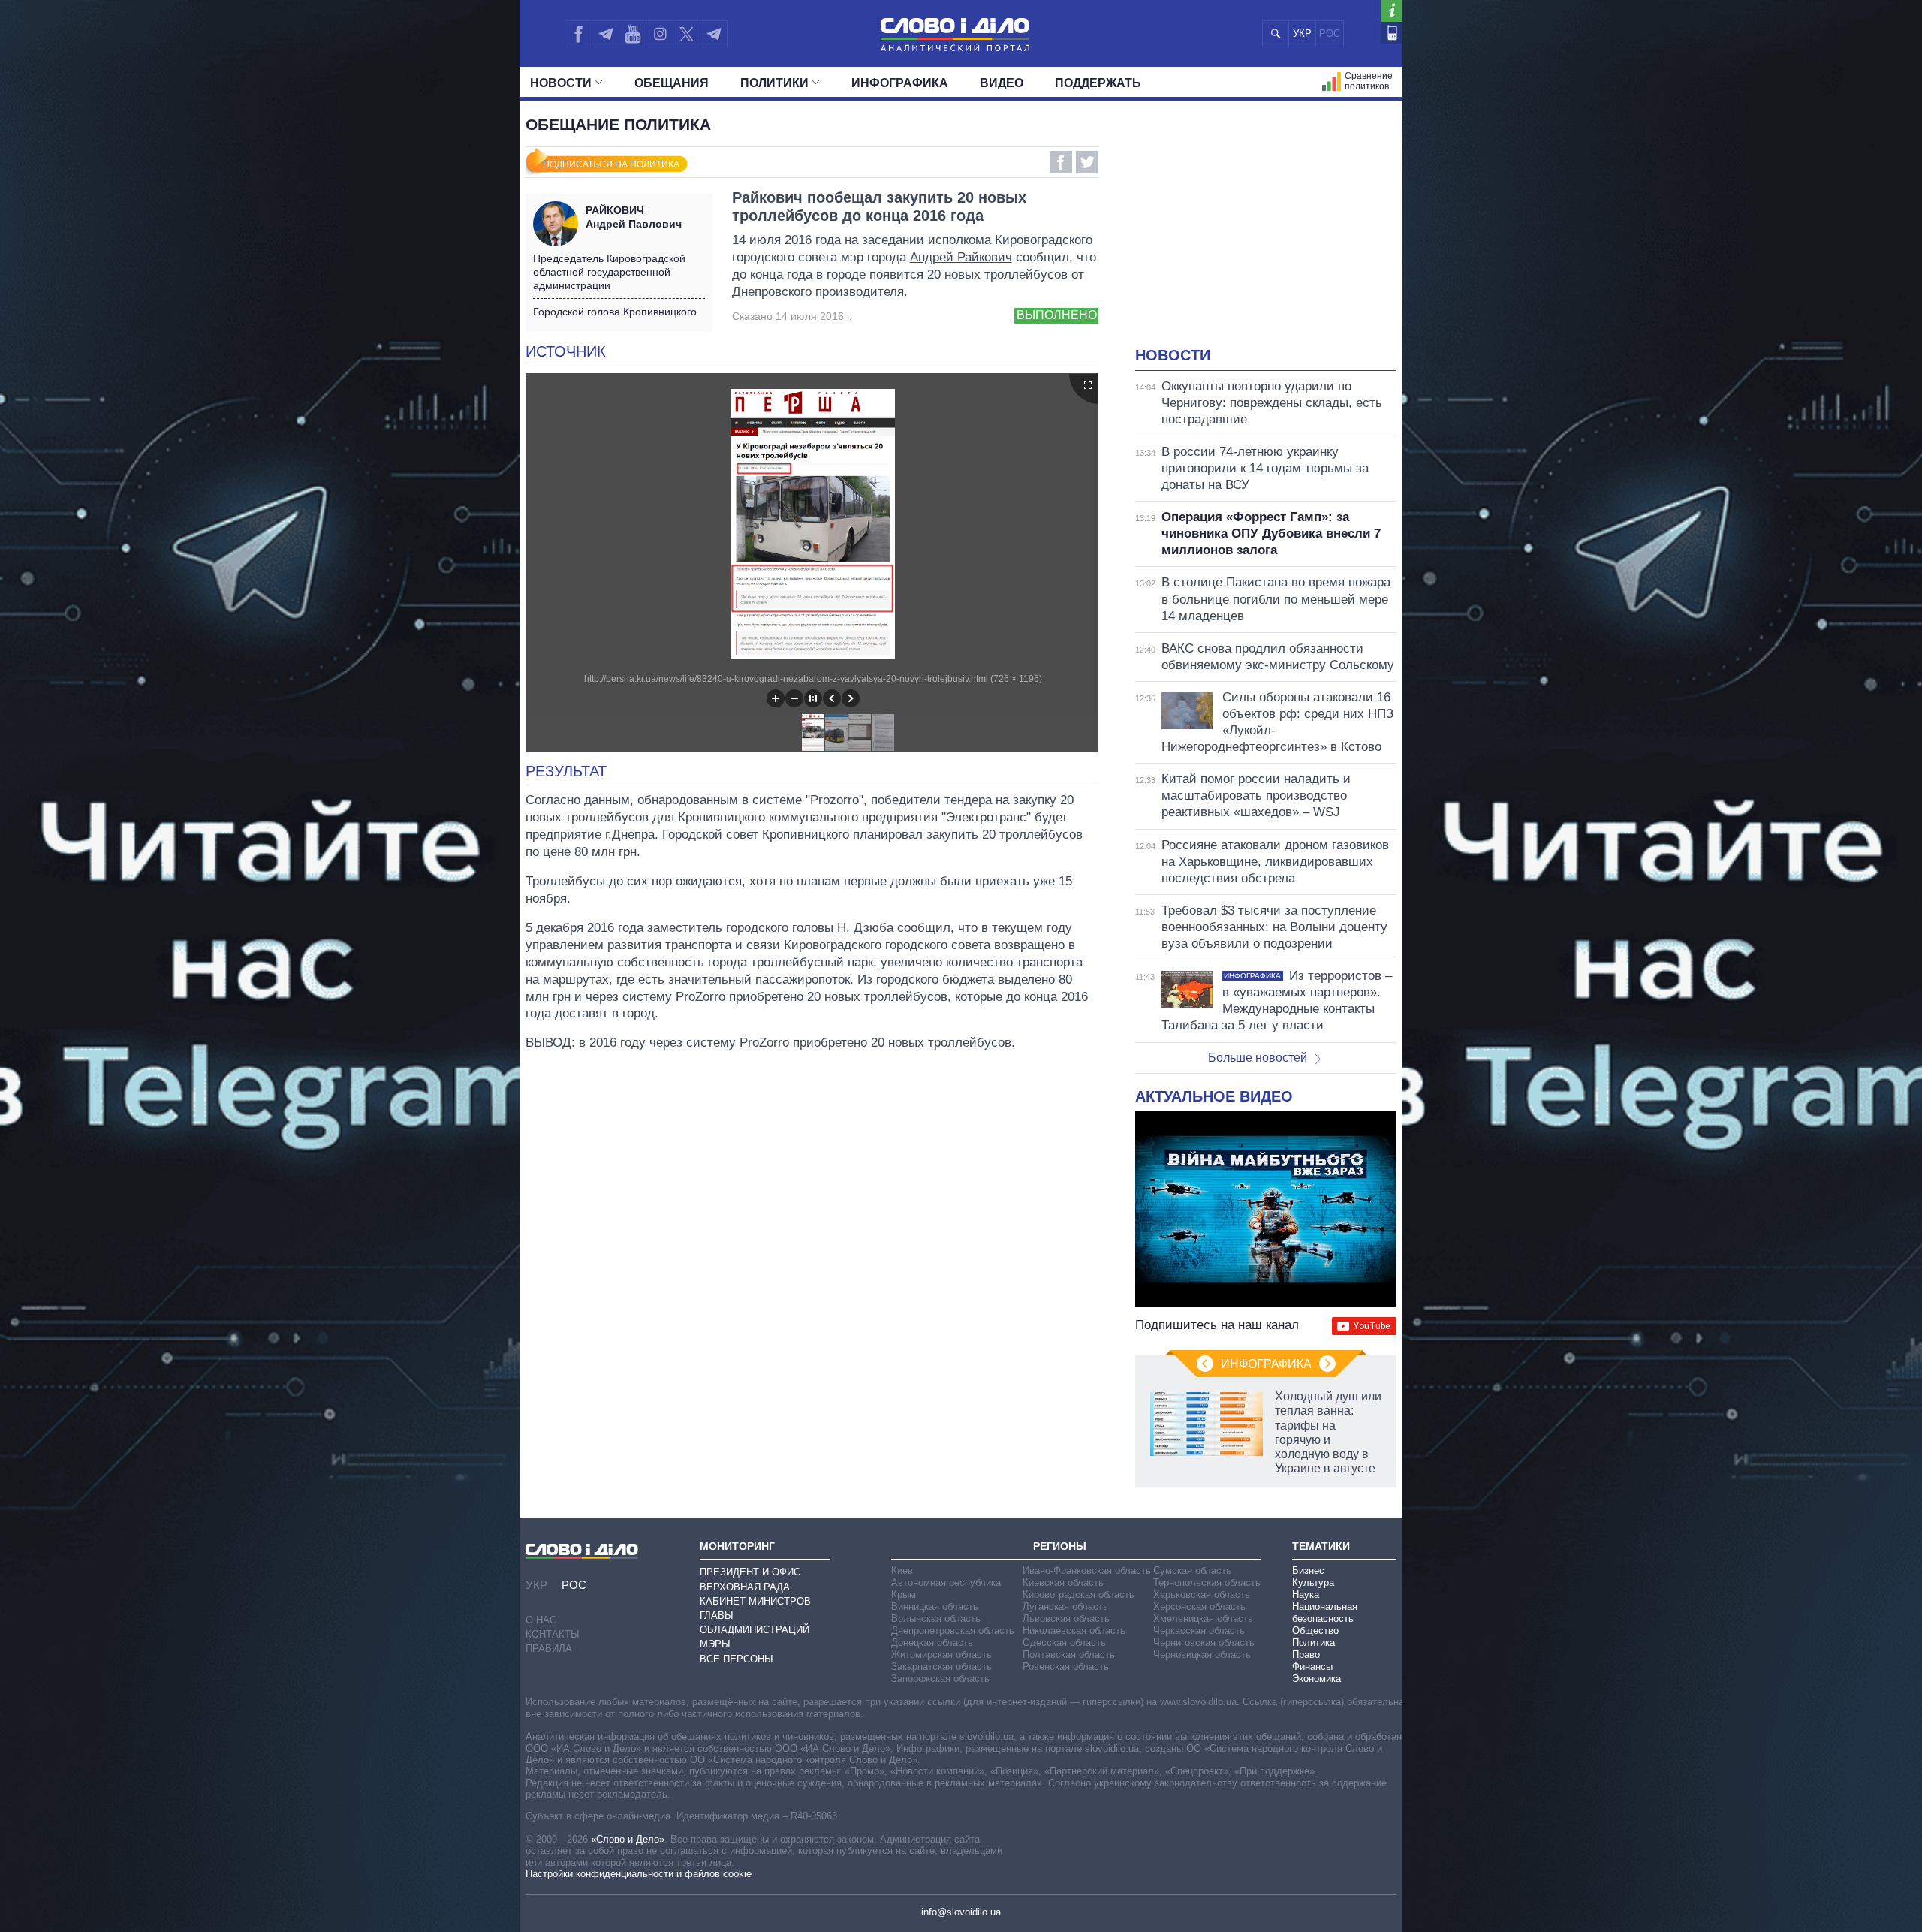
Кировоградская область (1078, 1594)
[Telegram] (605, 34)
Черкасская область (1199, 1631)
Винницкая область (935, 1606)
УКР (1302, 33)
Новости (561, 83)
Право (1306, 1655)
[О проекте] (1392, 11)
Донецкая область (932, 1643)
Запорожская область (940, 1679)
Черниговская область (1204, 1643)
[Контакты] (1392, 33)
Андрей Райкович (961, 257)
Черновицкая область (1202, 1655)
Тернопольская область (1207, 1582)
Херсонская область (1199, 1606)
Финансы (1312, 1667)
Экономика (1316, 1679)
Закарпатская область (941, 1667)
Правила (549, 1649)
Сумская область (1192, 1570)
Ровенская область (1066, 1667)
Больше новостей (1258, 1058)
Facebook (1061, 162)
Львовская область (1066, 1619)
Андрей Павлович (634, 217)
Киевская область (1063, 1582)
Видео (1002, 83)
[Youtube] (632, 34)
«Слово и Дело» (628, 1839)
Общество (1315, 1631)
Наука (1306, 1594)
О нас (541, 1620)
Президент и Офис (750, 1572)
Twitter (1087, 162)
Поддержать (1098, 83)
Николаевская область (1074, 1631)
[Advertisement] (1266, 233)
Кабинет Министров (755, 1601)
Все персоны (737, 1659)
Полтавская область (1069, 1655)
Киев (902, 1570)
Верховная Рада (745, 1587)
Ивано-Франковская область (1087, 1570)
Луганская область (1065, 1606)
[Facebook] (578, 34)
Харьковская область (1202, 1594)
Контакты (553, 1634)
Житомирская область (941, 1655)
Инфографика (900, 83)
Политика (1313, 1643)
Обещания (672, 83)
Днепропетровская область (953, 1631)
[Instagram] (660, 34)
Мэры (715, 1644)
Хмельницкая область (1203, 1619)
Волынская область (936, 1619)
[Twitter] (687, 34)
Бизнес (1308, 1570)
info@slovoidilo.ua (961, 1912)
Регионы (1060, 1546)
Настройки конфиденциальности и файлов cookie (639, 1874)
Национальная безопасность (1325, 1613)
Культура (1313, 1582)
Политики (774, 83)
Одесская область (1064, 1643)
